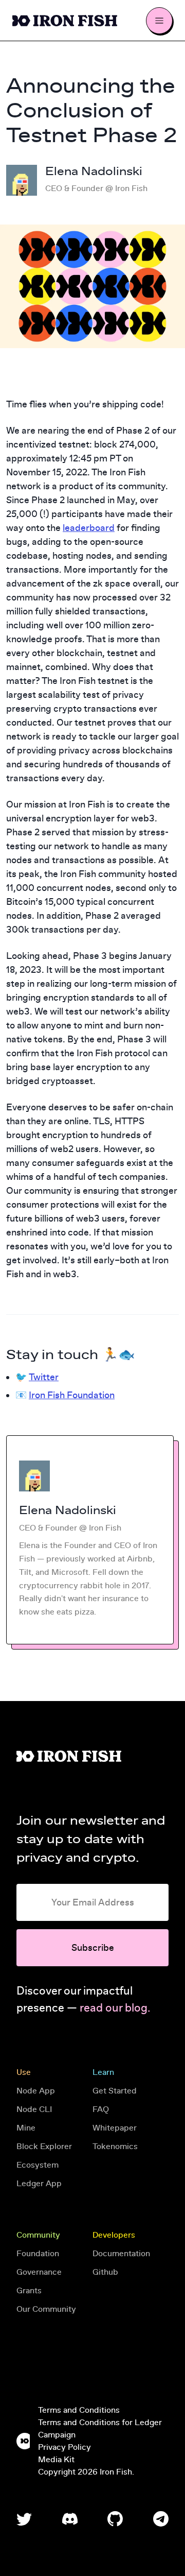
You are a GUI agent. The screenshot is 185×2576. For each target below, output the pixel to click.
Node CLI (34, 2109)
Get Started (115, 2091)
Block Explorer (44, 2146)
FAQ (101, 2109)
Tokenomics (115, 2146)
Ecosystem (38, 2165)
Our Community (46, 2309)
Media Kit (56, 2460)
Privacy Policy (64, 2447)
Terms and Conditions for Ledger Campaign (100, 2429)
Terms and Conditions (79, 2410)
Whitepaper (115, 2128)
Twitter (44, 1377)
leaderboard (89, 528)
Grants (29, 2291)
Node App (36, 2091)
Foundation (38, 2254)
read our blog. (115, 2008)
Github (105, 2272)
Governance (39, 2272)
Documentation (121, 2254)
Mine (26, 2128)
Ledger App (39, 2184)
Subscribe (93, 1948)
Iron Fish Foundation (72, 1395)
